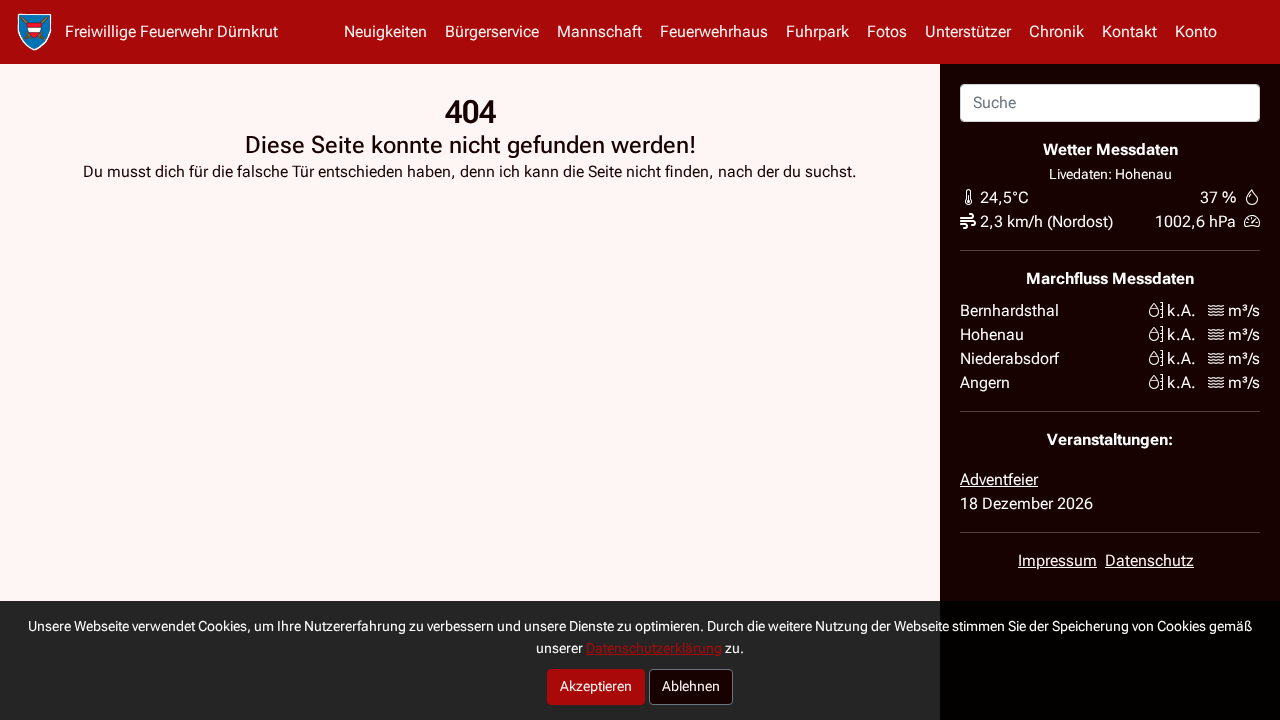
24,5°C (1004, 197)
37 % (1218, 197)
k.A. (1181, 310)
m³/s (1244, 310)
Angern (985, 382)
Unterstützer (968, 31)
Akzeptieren (596, 686)
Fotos (887, 31)
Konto (1196, 31)
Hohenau (992, 334)
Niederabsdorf (1009, 358)
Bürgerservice (492, 31)
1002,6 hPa (1195, 221)
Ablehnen (691, 686)
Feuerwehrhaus (714, 31)
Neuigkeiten (385, 31)
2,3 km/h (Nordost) (1046, 221)
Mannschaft (599, 31)
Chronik (1056, 31)
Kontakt (1129, 31)
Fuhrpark (817, 31)
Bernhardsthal (1009, 310)
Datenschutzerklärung (654, 648)
